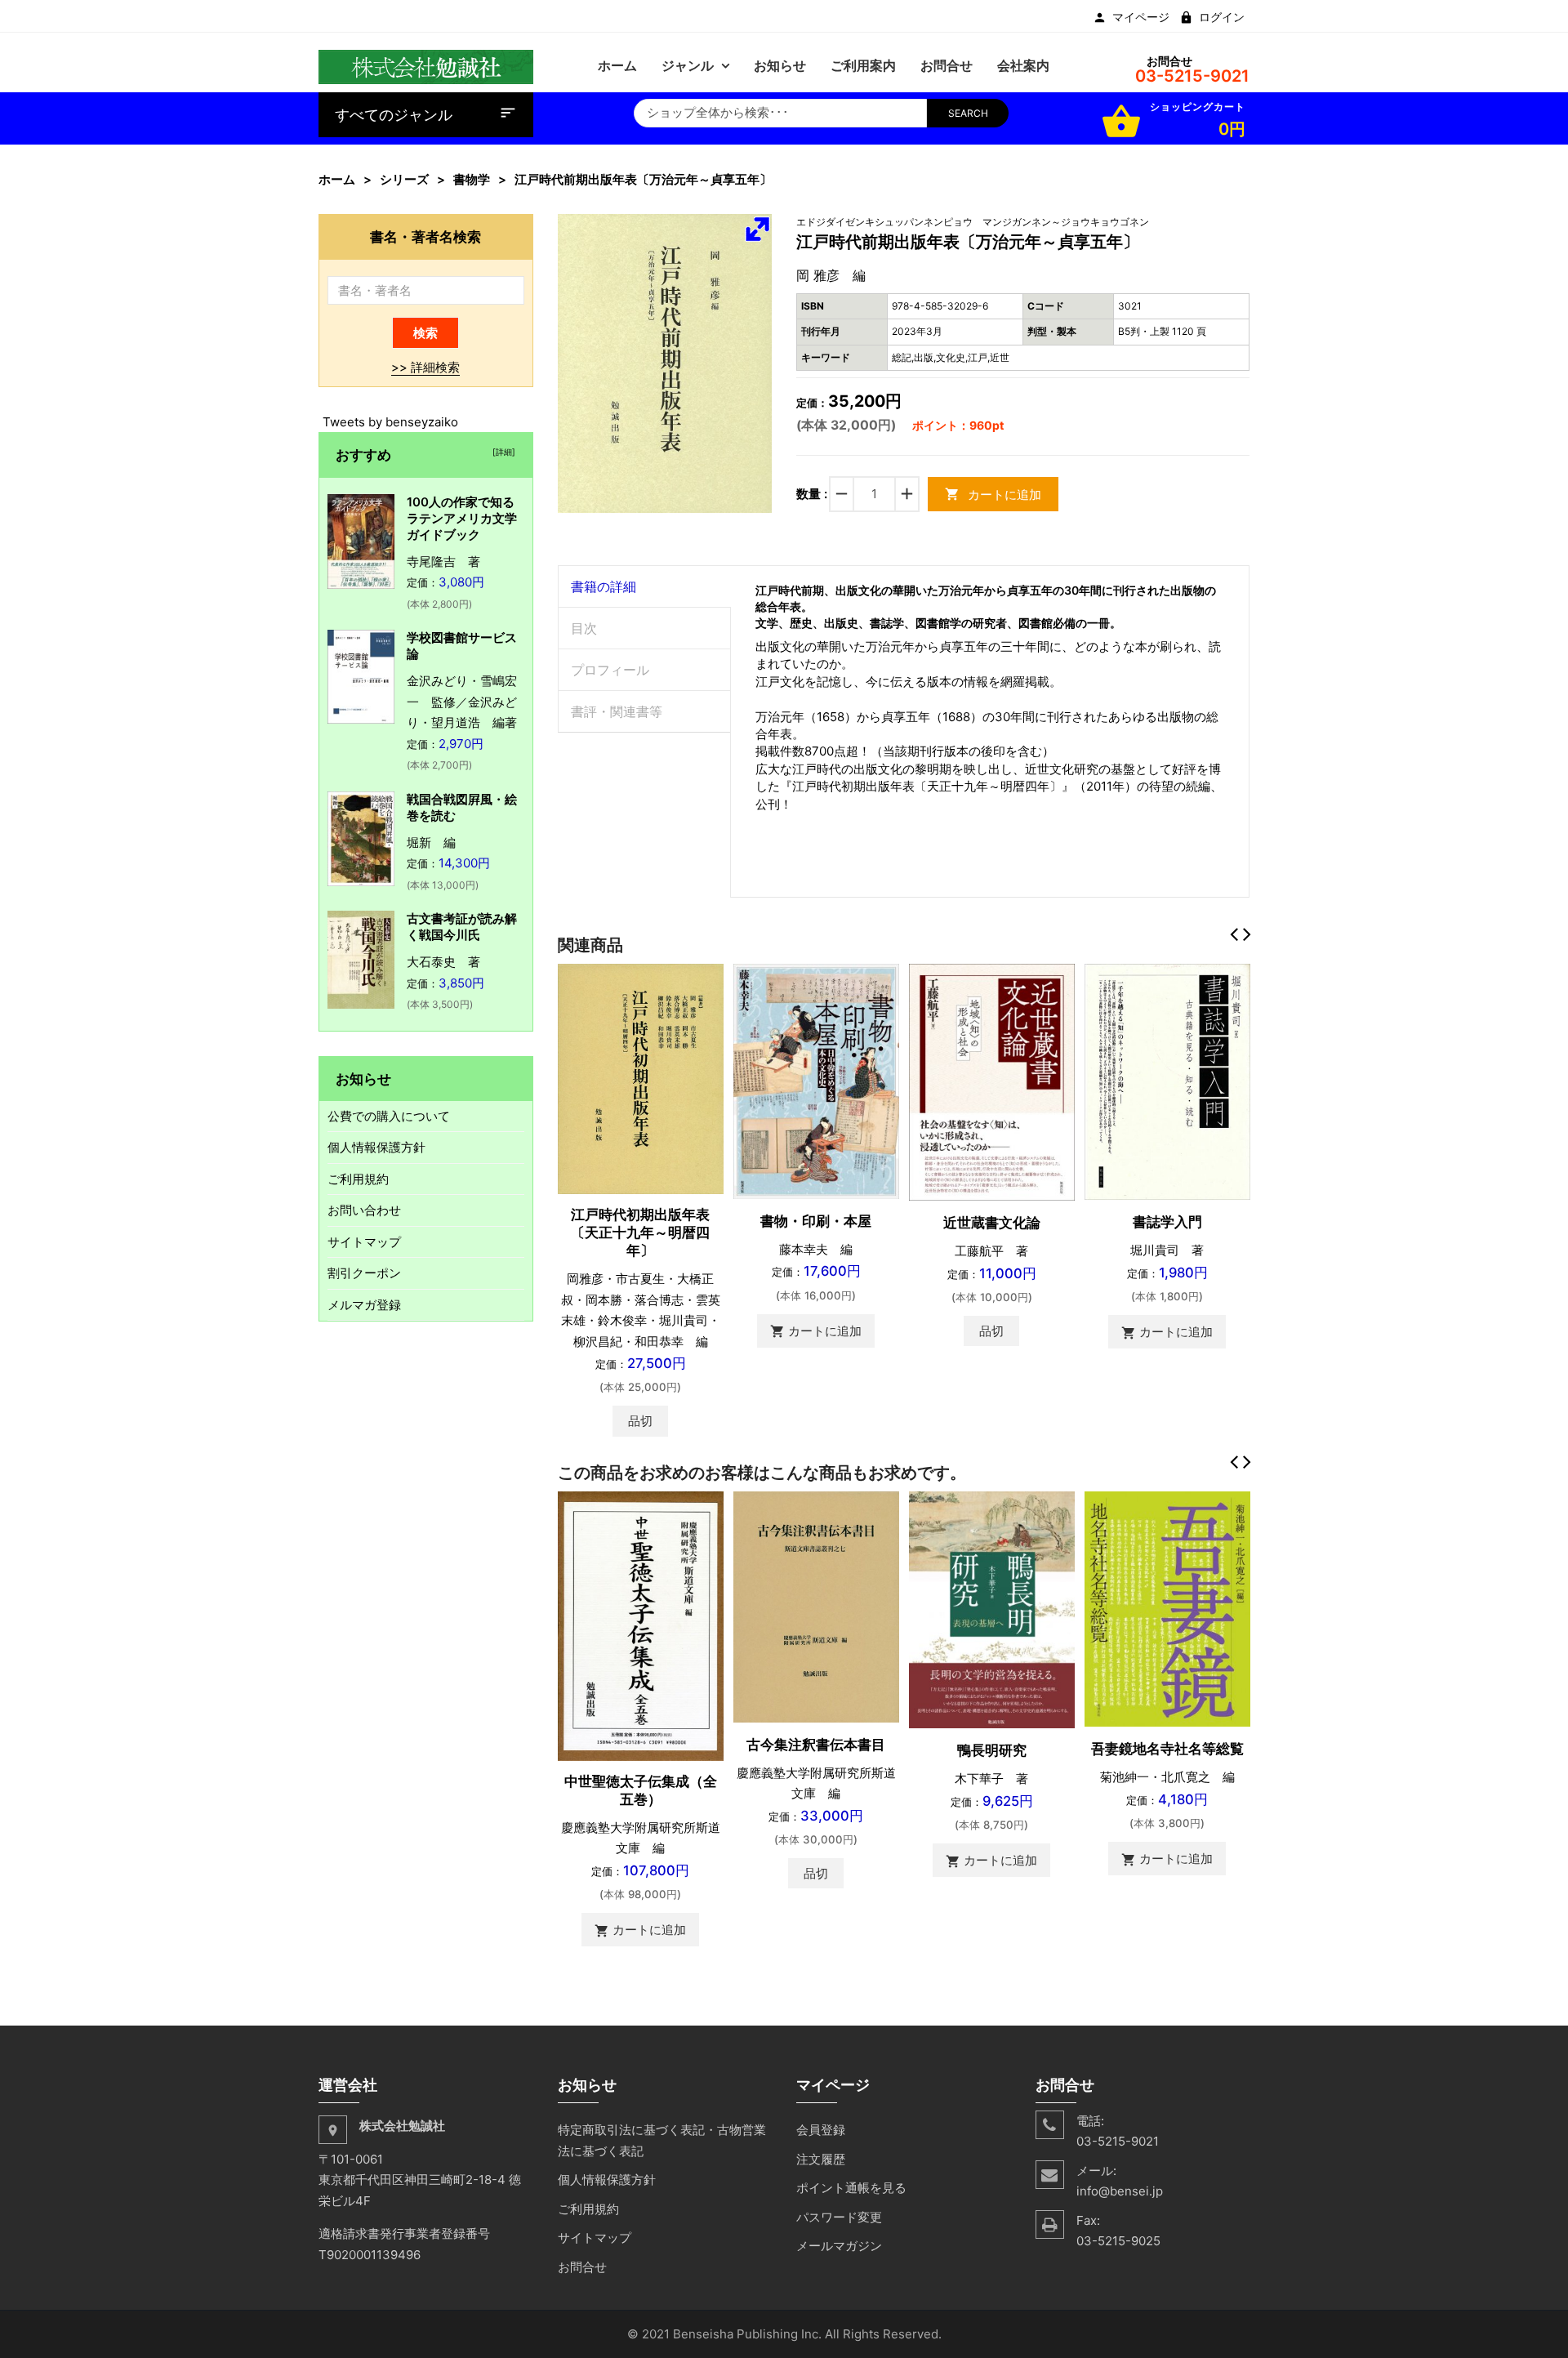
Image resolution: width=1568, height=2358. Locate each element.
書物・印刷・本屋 (816, 1221)
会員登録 (821, 2130)
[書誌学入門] (1167, 1081)
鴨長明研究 (992, 1750)
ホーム (337, 179)
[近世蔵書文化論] (992, 1081)
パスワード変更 (839, 2217)
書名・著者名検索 (425, 236)
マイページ (1141, 17)
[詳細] (501, 452)
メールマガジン (839, 2246)
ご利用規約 (358, 1179)
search (968, 113)
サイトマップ (364, 1242)
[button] (757, 229)
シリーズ (404, 179)
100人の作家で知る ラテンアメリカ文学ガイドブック (467, 518)
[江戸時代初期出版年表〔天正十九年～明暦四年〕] (641, 1078)
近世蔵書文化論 (992, 1223)
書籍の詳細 (604, 586)
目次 (584, 628)
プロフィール (610, 670)
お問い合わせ (364, 1210)
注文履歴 (821, 2159)
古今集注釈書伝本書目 (816, 1745)
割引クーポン (364, 1273)
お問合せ (582, 2267)
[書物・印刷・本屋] (816, 1080)
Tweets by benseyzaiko (390, 422)
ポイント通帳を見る (851, 2188)
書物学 (472, 179)
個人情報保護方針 (376, 1147)
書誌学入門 (1167, 1222)
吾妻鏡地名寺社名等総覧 (1167, 1749)
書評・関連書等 (617, 711)
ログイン (1222, 17)
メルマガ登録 (364, 1305)
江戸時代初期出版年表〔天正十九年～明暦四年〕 (640, 1232)
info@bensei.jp (1120, 2191)
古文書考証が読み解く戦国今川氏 (462, 927)
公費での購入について (389, 1116)
